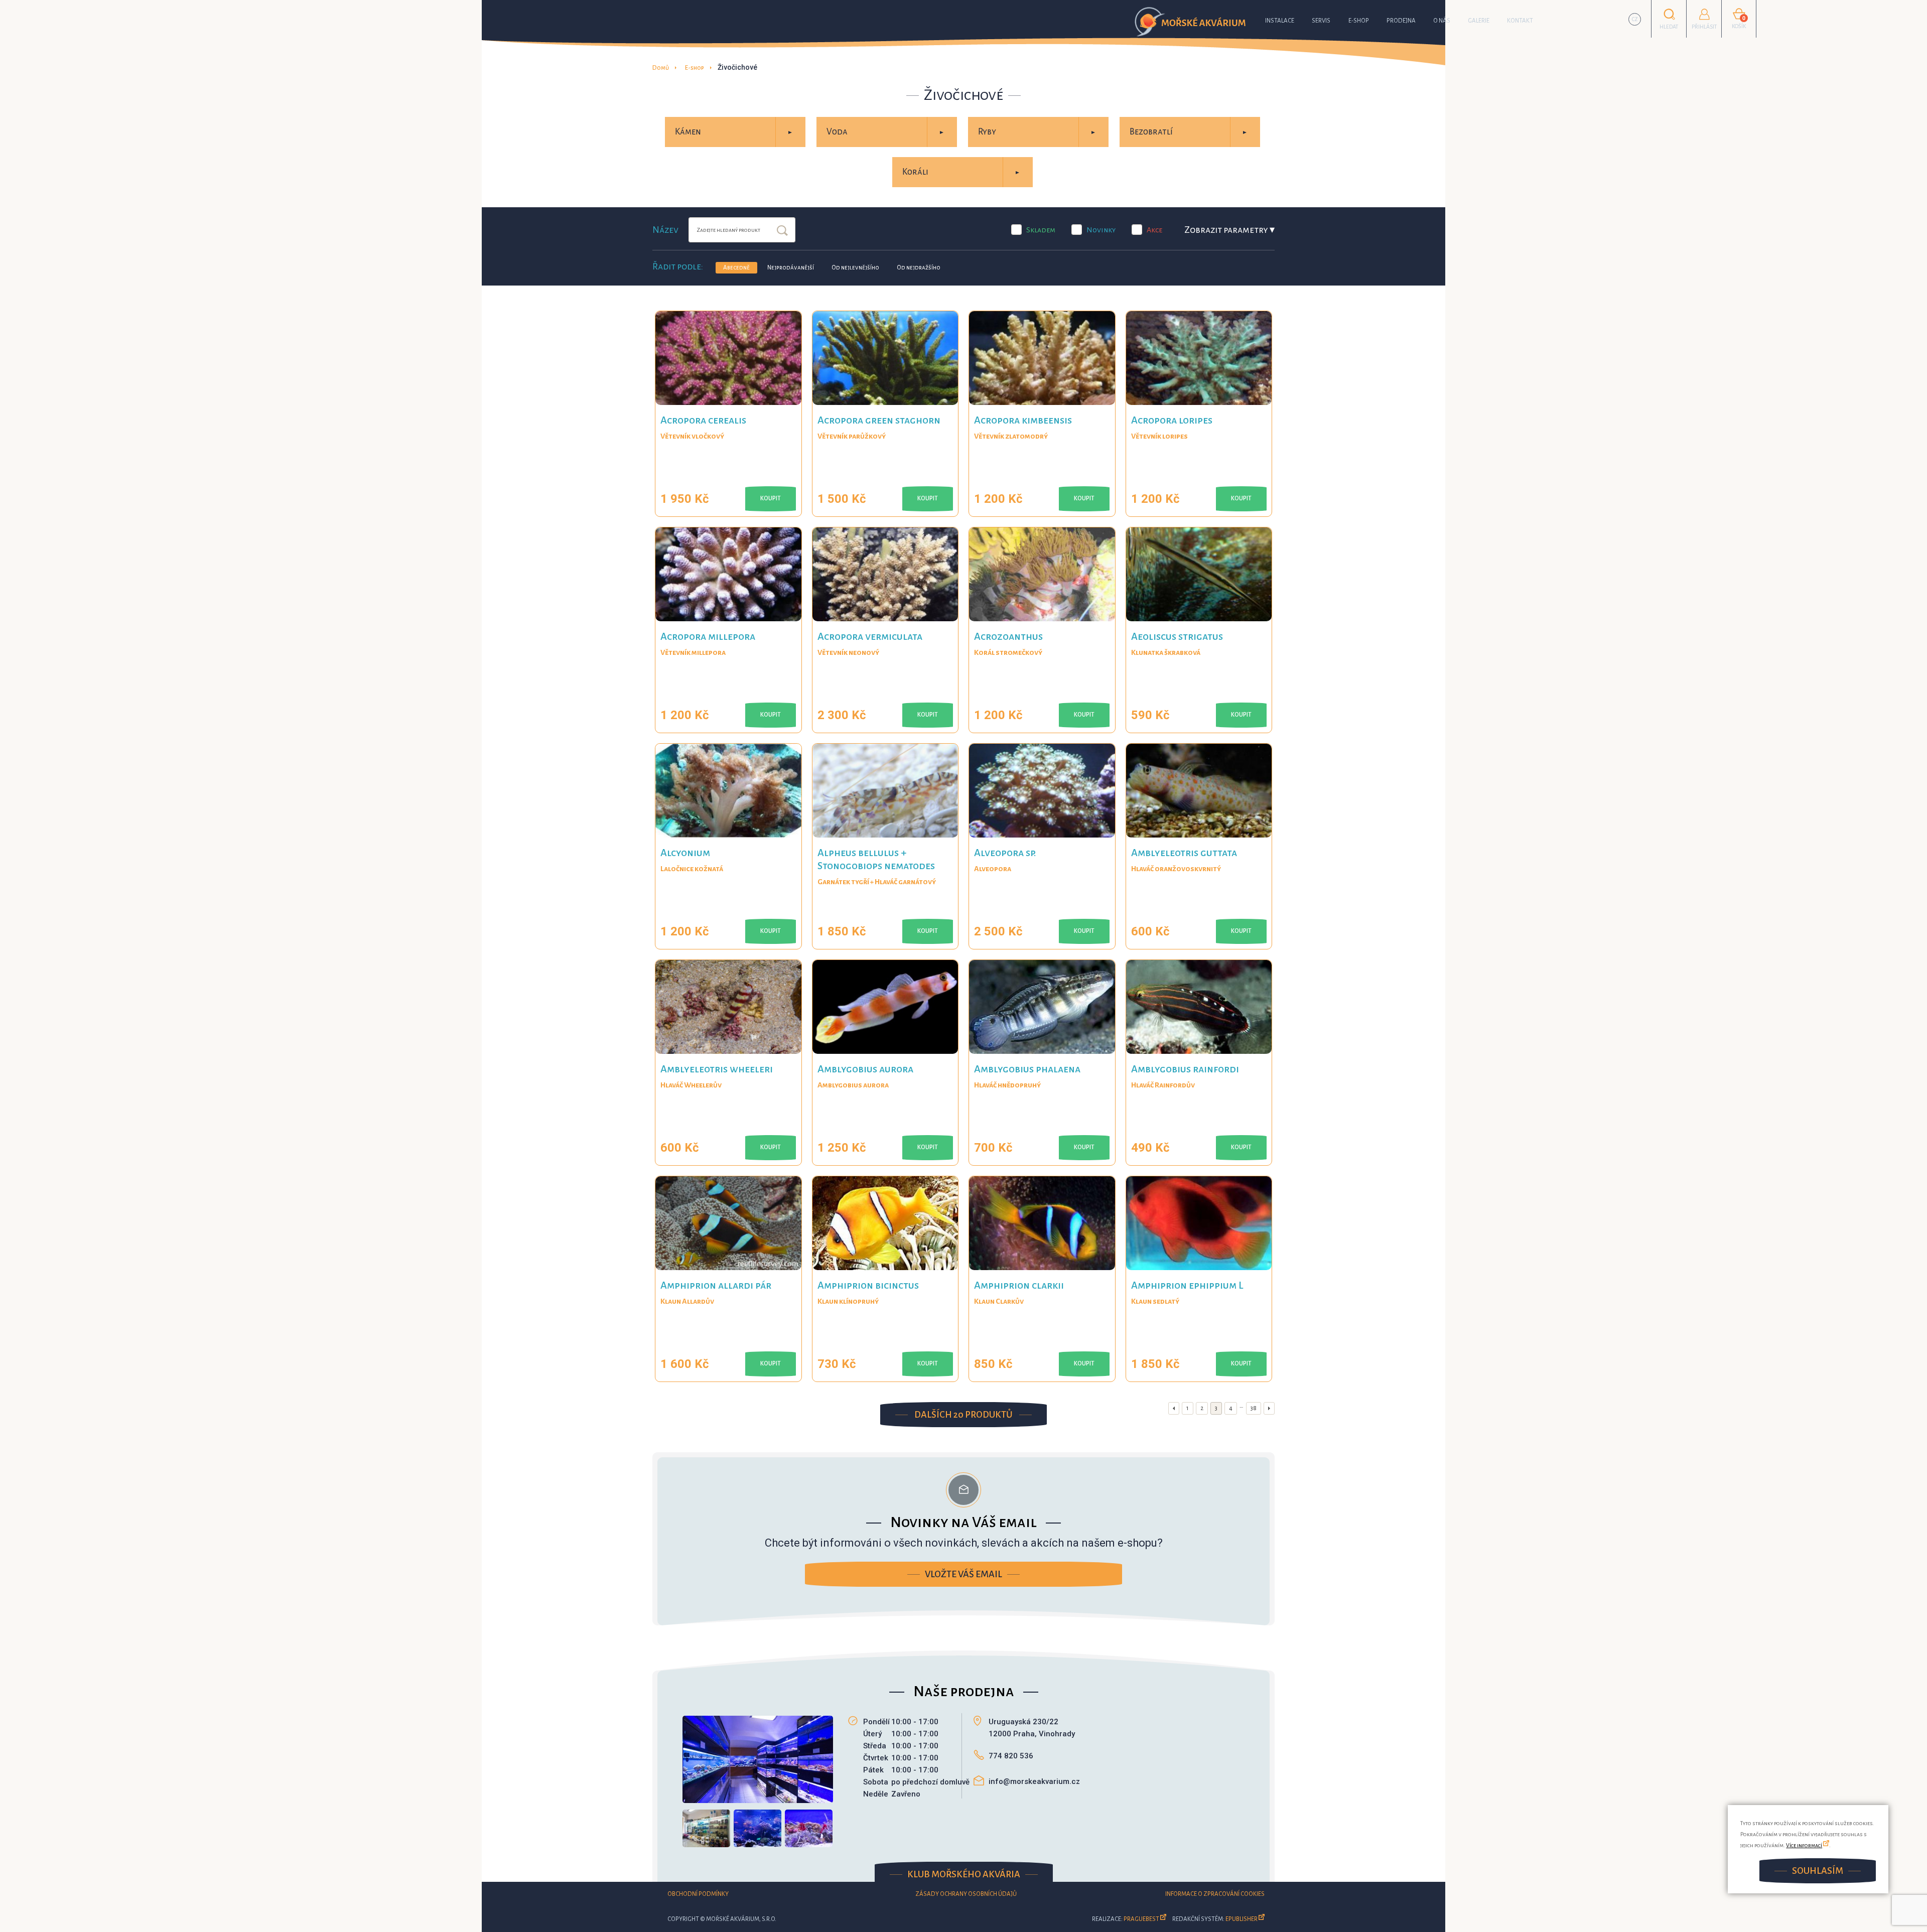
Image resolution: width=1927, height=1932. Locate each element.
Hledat (782, 231)
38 (1254, 1408)
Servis (1321, 21)
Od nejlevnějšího (855, 268)
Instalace (1280, 21)
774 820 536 (1011, 1756)
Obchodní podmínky (698, 1894)
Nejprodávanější (791, 268)
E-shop (1359, 21)
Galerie (1479, 21)
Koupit (771, 499)
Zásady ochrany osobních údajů (966, 1894)
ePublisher (1242, 1919)
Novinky (1101, 230)
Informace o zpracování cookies (1215, 1894)
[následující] (1269, 1408)
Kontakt (1520, 21)
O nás (1442, 21)
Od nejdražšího (919, 268)
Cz (1635, 19)
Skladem (1041, 230)
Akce (1154, 230)
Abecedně (736, 268)
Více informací (1804, 1845)
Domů (661, 68)
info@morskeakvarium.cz (1034, 1781)
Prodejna (1401, 21)
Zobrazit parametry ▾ (1229, 230)
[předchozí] (1174, 1408)
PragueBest (1141, 1919)
